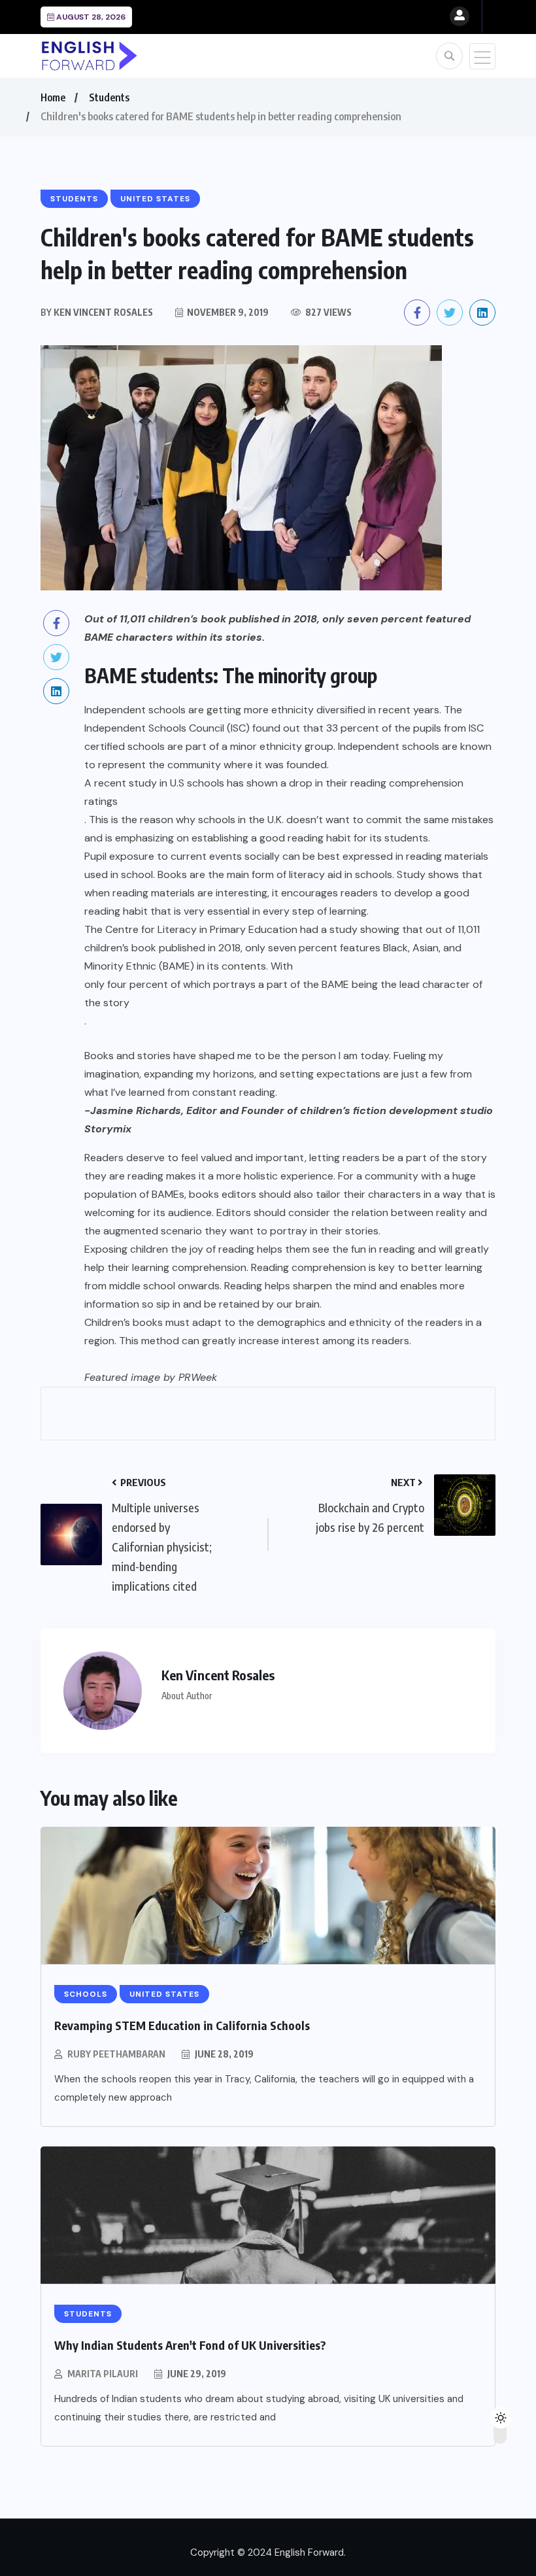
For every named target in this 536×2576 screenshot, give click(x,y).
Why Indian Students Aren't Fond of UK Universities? (190, 2345)
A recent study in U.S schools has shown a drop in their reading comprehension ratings (274, 792)
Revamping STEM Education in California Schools (182, 2025)
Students (109, 97)
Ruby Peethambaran (116, 2054)
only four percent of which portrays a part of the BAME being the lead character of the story (283, 993)
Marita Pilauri (103, 2374)
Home (53, 97)
